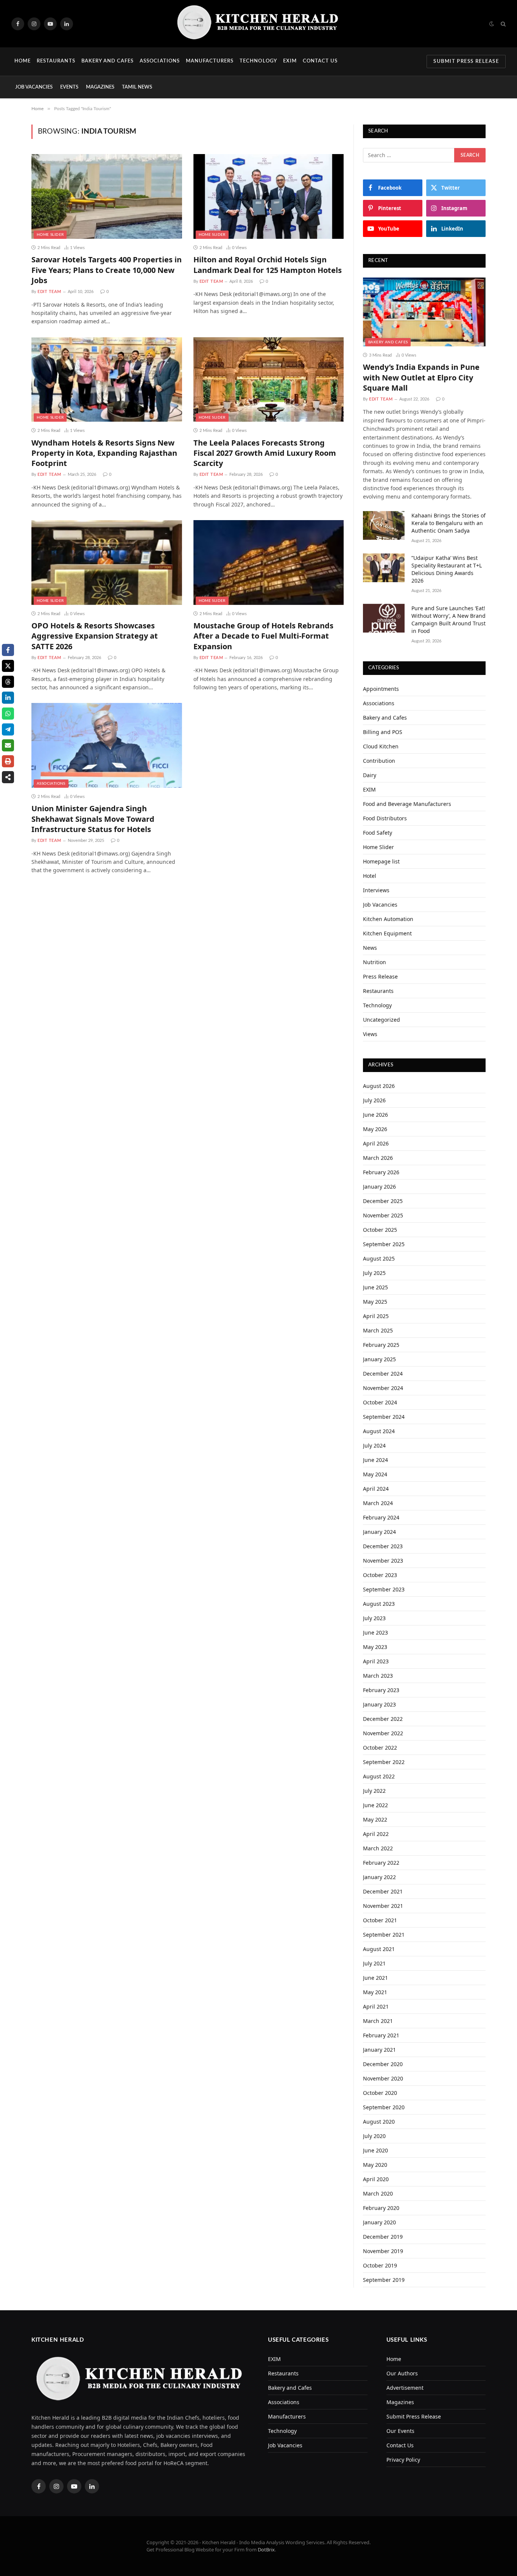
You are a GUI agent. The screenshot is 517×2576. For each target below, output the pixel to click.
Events (69, 87)
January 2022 (379, 1877)
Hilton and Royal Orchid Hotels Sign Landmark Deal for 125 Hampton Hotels (268, 265)
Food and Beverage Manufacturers (407, 804)
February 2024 (381, 1517)
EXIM (290, 61)
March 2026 (378, 1158)
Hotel (370, 876)
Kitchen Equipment (387, 933)
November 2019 (383, 2251)
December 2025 (383, 1201)
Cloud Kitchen (381, 746)
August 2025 (379, 1258)
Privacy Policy (403, 2460)
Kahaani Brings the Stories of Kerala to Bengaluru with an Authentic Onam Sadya (448, 523)
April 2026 (376, 1143)
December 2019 (383, 2237)
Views (370, 1034)
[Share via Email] (8, 745)
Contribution (379, 761)
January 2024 (379, 1532)
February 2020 (381, 2208)
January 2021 (379, 2050)
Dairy (370, 775)
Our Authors (402, 2373)
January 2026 (379, 1187)
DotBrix (266, 2550)
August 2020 (379, 2122)
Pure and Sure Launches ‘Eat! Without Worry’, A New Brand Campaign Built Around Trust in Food (448, 619)
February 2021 (381, 2035)
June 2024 (375, 1460)
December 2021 (383, 1891)
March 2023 (378, 1676)
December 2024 (383, 1374)
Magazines (100, 87)
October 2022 (380, 1748)
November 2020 (383, 2078)
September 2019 (384, 2280)
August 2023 (379, 1604)
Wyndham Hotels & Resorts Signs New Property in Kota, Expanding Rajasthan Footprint (104, 453)
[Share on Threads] (8, 682)
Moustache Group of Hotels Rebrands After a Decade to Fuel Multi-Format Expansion (263, 636)
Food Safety (378, 833)
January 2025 (379, 1359)
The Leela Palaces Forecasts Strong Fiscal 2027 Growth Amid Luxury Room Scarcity (265, 453)
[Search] (502, 24)
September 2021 (384, 1935)
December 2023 (383, 1546)
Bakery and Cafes (108, 61)
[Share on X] (8, 666)
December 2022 (383, 1719)
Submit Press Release (466, 62)
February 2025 (381, 1345)
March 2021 (378, 2021)
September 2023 (384, 1589)
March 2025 (378, 1330)
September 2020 (384, 2107)
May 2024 (375, 1474)
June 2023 (375, 1632)
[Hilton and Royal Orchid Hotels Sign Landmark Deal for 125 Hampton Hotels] (269, 196)
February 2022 (381, 1863)
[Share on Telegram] (8, 729)
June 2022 (375, 1805)
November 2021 (383, 1906)
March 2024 (378, 1503)
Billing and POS (383, 732)
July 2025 (374, 1273)
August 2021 (379, 1949)
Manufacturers (210, 61)
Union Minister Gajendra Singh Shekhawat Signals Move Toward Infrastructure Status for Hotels (93, 819)
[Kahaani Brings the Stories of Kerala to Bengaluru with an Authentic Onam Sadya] (384, 525)
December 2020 (383, 2064)
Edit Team (49, 292)
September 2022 (384, 1762)
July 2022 (374, 1791)
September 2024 (384, 1417)
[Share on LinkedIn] (8, 698)
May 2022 (375, 1819)
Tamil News (137, 87)
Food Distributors (385, 818)
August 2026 (379, 1086)
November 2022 (383, 1733)
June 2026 (375, 1115)
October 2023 (380, 1575)
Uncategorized (382, 1020)
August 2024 (379, 1431)
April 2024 (376, 1489)
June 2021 (375, 1978)
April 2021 (376, 2006)
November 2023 (383, 1561)
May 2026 (375, 1129)
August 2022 (379, 1776)
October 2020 (380, 2093)
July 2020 (374, 2136)
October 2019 (380, 2265)
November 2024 (383, 1388)
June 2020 (375, 2150)
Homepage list (381, 861)
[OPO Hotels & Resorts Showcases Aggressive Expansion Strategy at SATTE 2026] (107, 563)
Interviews (376, 890)
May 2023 (375, 1647)
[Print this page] (8, 761)
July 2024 (374, 1445)
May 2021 (375, 1992)
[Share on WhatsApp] (8, 714)
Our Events (400, 2431)
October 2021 (380, 1920)
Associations (160, 61)
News (370, 948)
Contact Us (320, 61)
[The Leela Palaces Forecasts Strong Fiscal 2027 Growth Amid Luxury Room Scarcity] (269, 380)
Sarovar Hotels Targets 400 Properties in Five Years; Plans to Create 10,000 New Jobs (107, 270)
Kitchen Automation (388, 919)
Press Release (380, 976)
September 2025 (384, 1244)
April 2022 (376, 1834)
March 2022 (378, 1848)
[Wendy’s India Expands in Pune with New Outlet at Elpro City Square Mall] (424, 312)
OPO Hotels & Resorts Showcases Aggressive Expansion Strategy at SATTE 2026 (95, 636)
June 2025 (375, 1287)
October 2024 (380, 1402)
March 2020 (378, 2193)
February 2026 (381, 1172)
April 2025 (376, 1316)
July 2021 (374, 1963)
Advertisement (405, 2388)
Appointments (381, 689)
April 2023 (376, 1661)
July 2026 (374, 1100)
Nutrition (375, 962)
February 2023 (381, 1690)
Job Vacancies (34, 87)
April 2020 (376, 2179)
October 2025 (380, 1230)
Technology (258, 61)
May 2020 (375, 2165)
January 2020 (379, 2222)
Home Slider (50, 235)
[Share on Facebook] (8, 650)
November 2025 (383, 1215)
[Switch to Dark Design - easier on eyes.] (492, 24)
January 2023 (379, 1704)
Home (23, 61)
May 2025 (375, 1302)
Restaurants (56, 61)
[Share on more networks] (8, 777)
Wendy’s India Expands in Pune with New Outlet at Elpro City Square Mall (421, 377)
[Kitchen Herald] (258, 24)
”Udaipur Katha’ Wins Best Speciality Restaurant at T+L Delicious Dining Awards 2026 (447, 569)
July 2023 (374, 1618)
